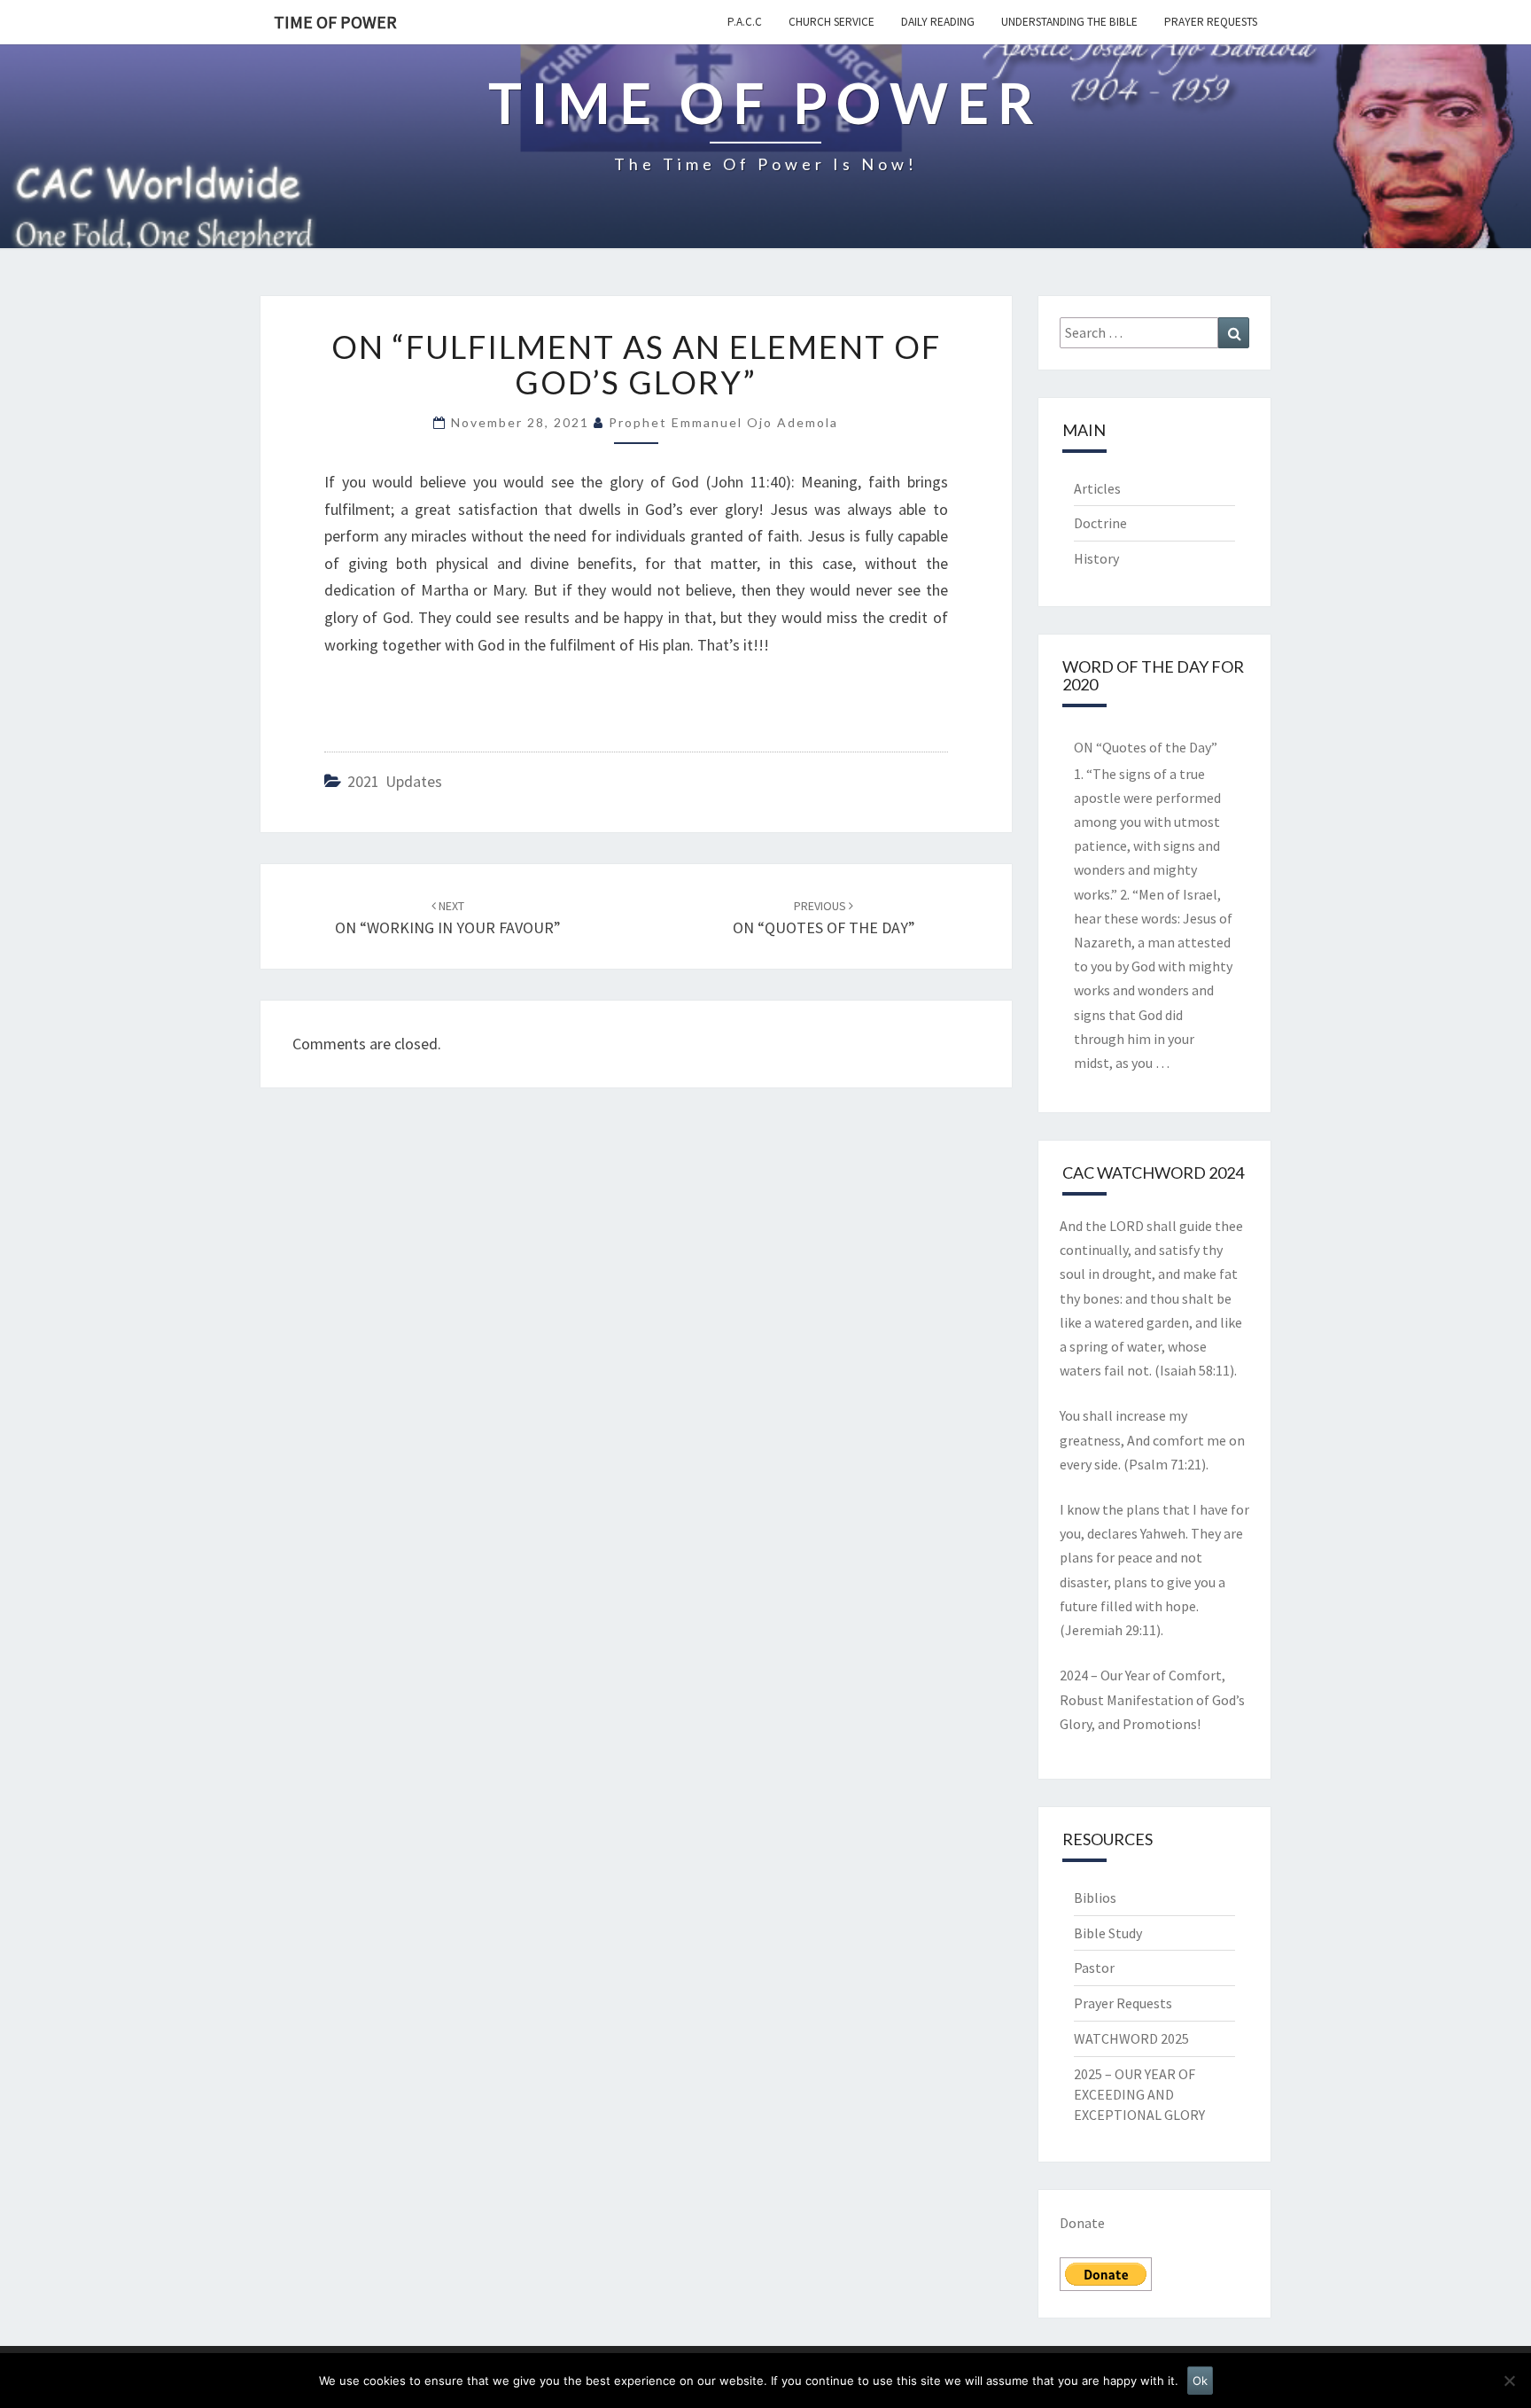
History (1096, 558)
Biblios (1095, 1898)
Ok (1200, 2381)
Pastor (1094, 1968)
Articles (1097, 488)
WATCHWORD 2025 (1131, 2038)
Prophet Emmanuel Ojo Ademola (723, 422)
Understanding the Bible (1069, 22)
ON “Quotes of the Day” (1146, 747)
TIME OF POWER (335, 22)
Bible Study (1108, 1933)
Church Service (832, 22)
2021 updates (395, 781)
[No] (1509, 2381)
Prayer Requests (1211, 22)
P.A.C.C (745, 22)
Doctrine (1100, 523)
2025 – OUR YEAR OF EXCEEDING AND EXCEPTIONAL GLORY (1139, 2094)
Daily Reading (938, 22)
